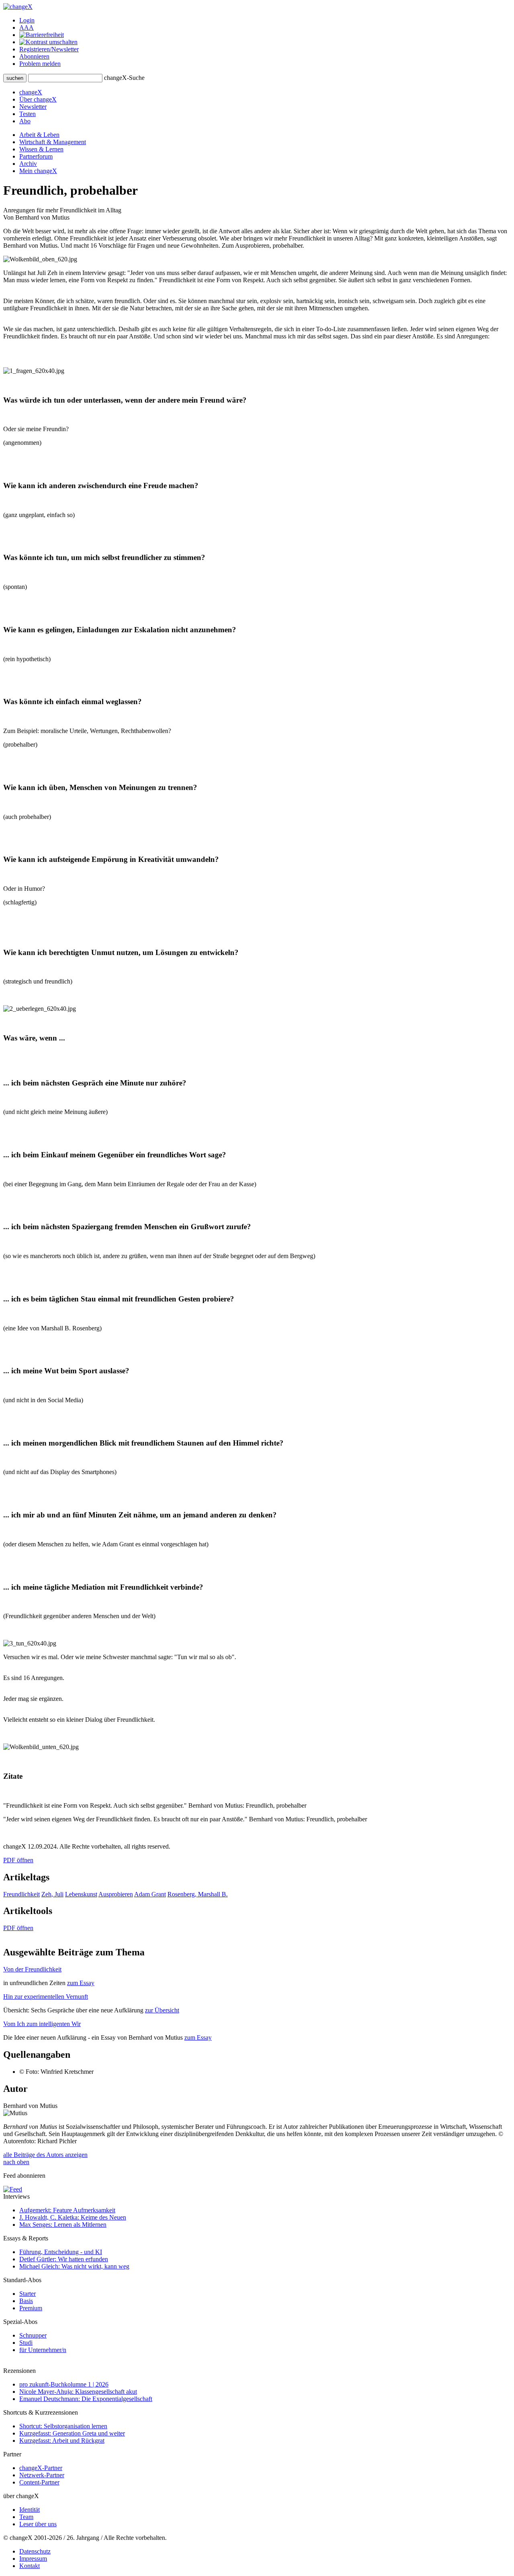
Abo (25, 121)
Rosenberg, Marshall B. (198, 1894)
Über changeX (38, 99)
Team (26, 2517)
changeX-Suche (124, 78)
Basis (26, 2301)
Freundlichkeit (21, 1894)
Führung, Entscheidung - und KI (61, 2252)
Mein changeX (38, 171)
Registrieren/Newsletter (49, 49)
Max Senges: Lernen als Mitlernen (63, 2225)
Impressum (33, 2559)
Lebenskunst (81, 1894)
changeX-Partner (41, 2468)
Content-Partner (39, 2482)
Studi (26, 2343)
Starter (28, 2294)
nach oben (16, 2162)
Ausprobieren (116, 1894)
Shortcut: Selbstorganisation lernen (63, 2426)
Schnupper (33, 2335)
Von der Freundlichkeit (32, 1969)
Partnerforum (36, 156)
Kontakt (30, 2566)
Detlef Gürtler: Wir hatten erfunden (64, 2259)
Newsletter (33, 107)
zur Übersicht (162, 2010)
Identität (30, 2510)
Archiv (28, 164)
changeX (31, 92)
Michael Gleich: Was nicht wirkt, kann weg (74, 2266)
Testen (28, 114)
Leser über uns (38, 2524)
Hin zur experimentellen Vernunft (46, 1997)
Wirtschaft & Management (53, 142)
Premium (31, 2308)
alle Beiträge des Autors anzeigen (45, 2155)
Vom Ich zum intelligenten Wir (42, 2024)
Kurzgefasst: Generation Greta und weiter (72, 2433)
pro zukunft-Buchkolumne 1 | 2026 (64, 2384)
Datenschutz (35, 2551)
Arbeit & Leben (39, 135)
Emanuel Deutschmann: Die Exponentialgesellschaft (86, 2399)
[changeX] (18, 7)
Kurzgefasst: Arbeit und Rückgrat (62, 2441)
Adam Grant (150, 1894)
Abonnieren (34, 56)
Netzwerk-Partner (42, 2475)
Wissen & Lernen (41, 149)
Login (27, 20)
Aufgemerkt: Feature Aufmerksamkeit (67, 2210)
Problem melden (40, 64)
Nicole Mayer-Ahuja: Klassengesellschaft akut (78, 2392)
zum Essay (81, 1983)
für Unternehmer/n (43, 2350)
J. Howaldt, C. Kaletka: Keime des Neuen (73, 2217)
